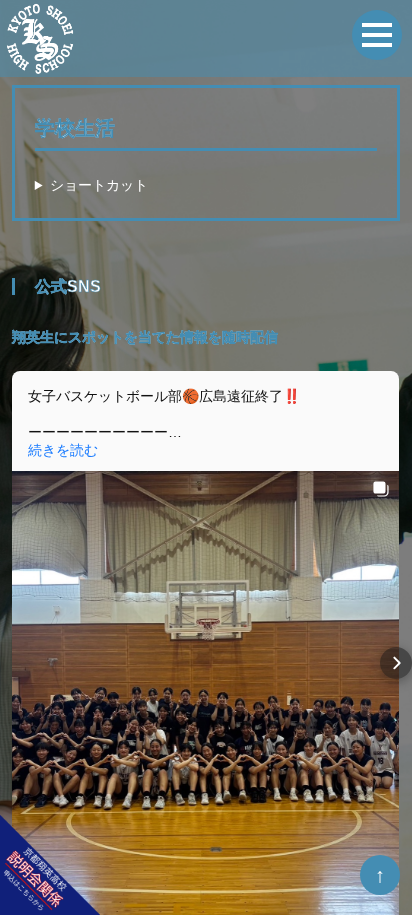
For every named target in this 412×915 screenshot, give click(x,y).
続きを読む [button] (63, 450)
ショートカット (99, 185)
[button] (16, 663)
